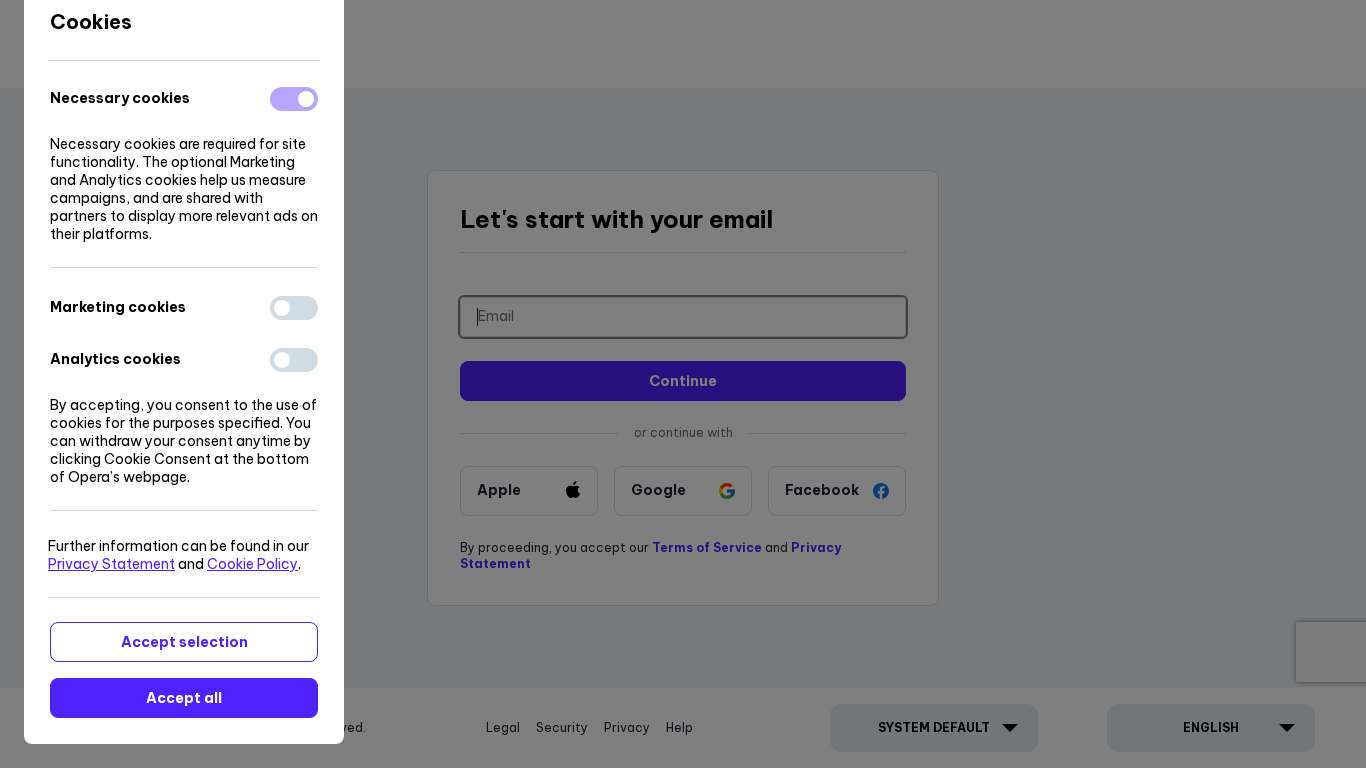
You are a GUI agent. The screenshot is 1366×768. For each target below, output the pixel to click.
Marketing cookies (118, 307)
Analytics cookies (115, 359)
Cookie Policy (252, 564)
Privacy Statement (111, 564)
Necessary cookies (120, 98)
